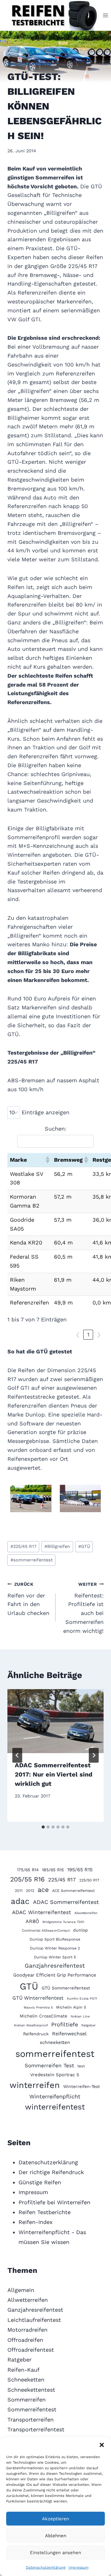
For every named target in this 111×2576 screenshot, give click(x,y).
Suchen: (55, 1129)
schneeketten (55, 2042)
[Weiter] (94, 1755)
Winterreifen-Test (82, 2086)
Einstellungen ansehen (55, 2553)
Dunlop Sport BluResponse (55, 1939)
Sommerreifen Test (49, 2065)
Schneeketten (26, 2380)
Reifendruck (36, 2034)
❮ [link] (78, 1334)
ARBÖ (32, 1921)
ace (43, 1890)
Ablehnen (56, 2536)
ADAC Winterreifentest (41, 1912)
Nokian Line (80, 2016)
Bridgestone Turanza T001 (63, 1922)
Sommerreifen (27, 2400)
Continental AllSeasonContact (46, 1931)
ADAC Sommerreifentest (66, 1902)
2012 (30, 1891)
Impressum (78, 2567)
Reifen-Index (36, 2222)
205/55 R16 (27, 1879)
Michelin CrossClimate (43, 2016)
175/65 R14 (28, 1870)
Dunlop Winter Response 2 (55, 1948)
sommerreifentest (32, 1560)
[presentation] (55, 1721)
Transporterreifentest (36, 2429)
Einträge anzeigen (45, 1112)
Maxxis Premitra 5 (38, 2007)
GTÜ (84, 1546)
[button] (102, 2445)
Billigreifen (57, 1546)
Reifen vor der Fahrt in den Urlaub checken (28, 1599)
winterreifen (35, 2085)
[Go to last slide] (17, 1755)
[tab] (43, 1827)
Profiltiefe (65, 2024)
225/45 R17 (23, 1546)
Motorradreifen (27, 2330)
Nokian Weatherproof (31, 2025)
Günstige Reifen (40, 2182)
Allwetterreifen (86, 1913)
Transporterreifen (31, 2420)
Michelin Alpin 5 (71, 2007)
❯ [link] (99, 1334)
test (81, 2066)
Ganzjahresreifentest (55, 1966)
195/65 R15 (80, 1870)
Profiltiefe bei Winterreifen (54, 2202)
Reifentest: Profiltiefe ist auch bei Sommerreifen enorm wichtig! (83, 1608)
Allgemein (21, 2290)
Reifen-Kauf (23, 2370)
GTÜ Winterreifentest (38, 1998)
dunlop (80, 1930)
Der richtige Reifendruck (51, 2172)
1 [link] (88, 1334)
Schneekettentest (31, 2390)
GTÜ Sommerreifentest (66, 1988)
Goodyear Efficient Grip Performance (55, 1975)
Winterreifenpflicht (55, 2096)
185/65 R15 (53, 1870)
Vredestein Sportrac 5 (55, 2075)
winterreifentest (55, 2107)
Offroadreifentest (31, 2350)
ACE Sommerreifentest (73, 1891)
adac (20, 1901)
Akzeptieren (55, 2519)
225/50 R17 (89, 1880)
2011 (19, 1891)
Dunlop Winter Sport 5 (55, 1957)
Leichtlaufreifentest (34, 2320)
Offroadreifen (25, 2340)
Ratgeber (88, 2025)
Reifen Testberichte (45, 2212)
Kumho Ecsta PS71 (82, 1999)
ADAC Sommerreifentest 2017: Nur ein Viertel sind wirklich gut (54, 1774)
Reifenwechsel (69, 2034)
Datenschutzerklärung (46, 2567)
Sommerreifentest (30, 64)
